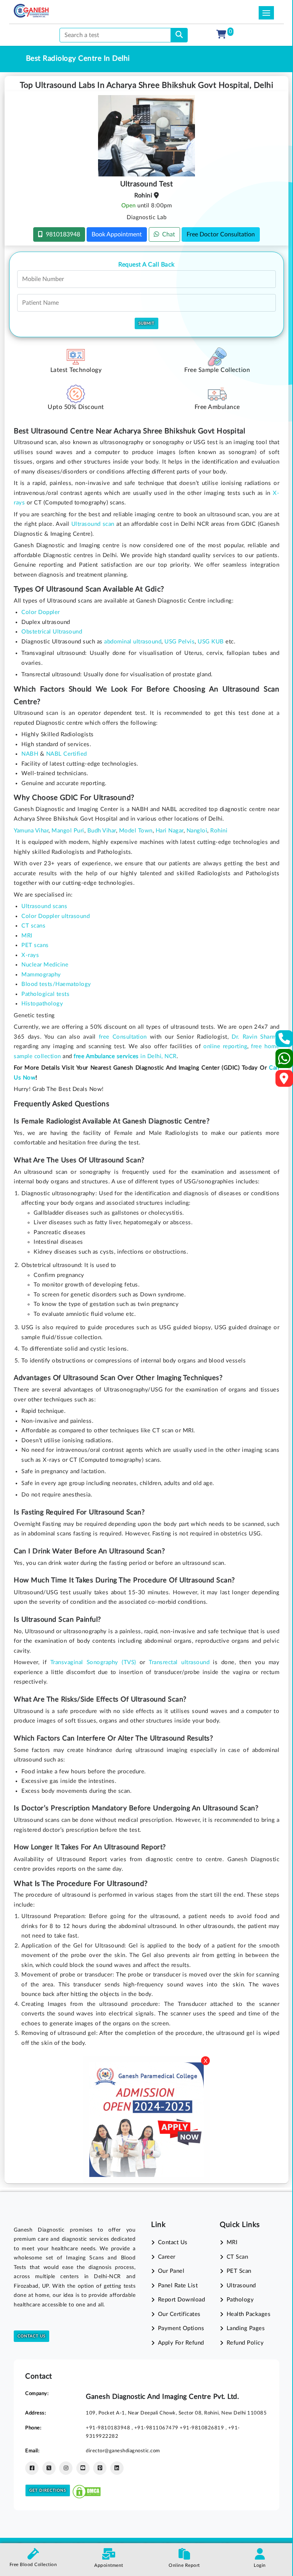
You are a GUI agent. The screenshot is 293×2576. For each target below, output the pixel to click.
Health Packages (249, 2314)
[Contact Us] (284, 1041)
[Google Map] (284, 1081)
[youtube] (83, 2468)
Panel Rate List (178, 2286)
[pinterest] (100, 2468)
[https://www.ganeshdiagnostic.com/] (31, 11)
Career (167, 2257)
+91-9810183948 (109, 2428)
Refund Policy (245, 2343)
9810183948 (61, 234)
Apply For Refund (181, 2343)
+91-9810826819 (203, 2428)
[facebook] (32, 2468)
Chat (167, 234)
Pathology (240, 2300)
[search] (179, 35)
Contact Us (31, 2336)
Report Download (181, 2300)
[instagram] (66, 2468)
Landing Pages (246, 2328)
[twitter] (49, 2468)
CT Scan (237, 2257)
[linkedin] (117, 2468)
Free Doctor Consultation (221, 234)
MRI (232, 2242)
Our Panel (171, 2271)
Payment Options (181, 2328)
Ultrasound (241, 2286)
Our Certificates (179, 2314)
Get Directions (48, 2490)
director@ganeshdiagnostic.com (123, 2451)
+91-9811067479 (157, 2428)
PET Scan (239, 2271)
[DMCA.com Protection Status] (87, 2490)
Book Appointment (117, 234)
